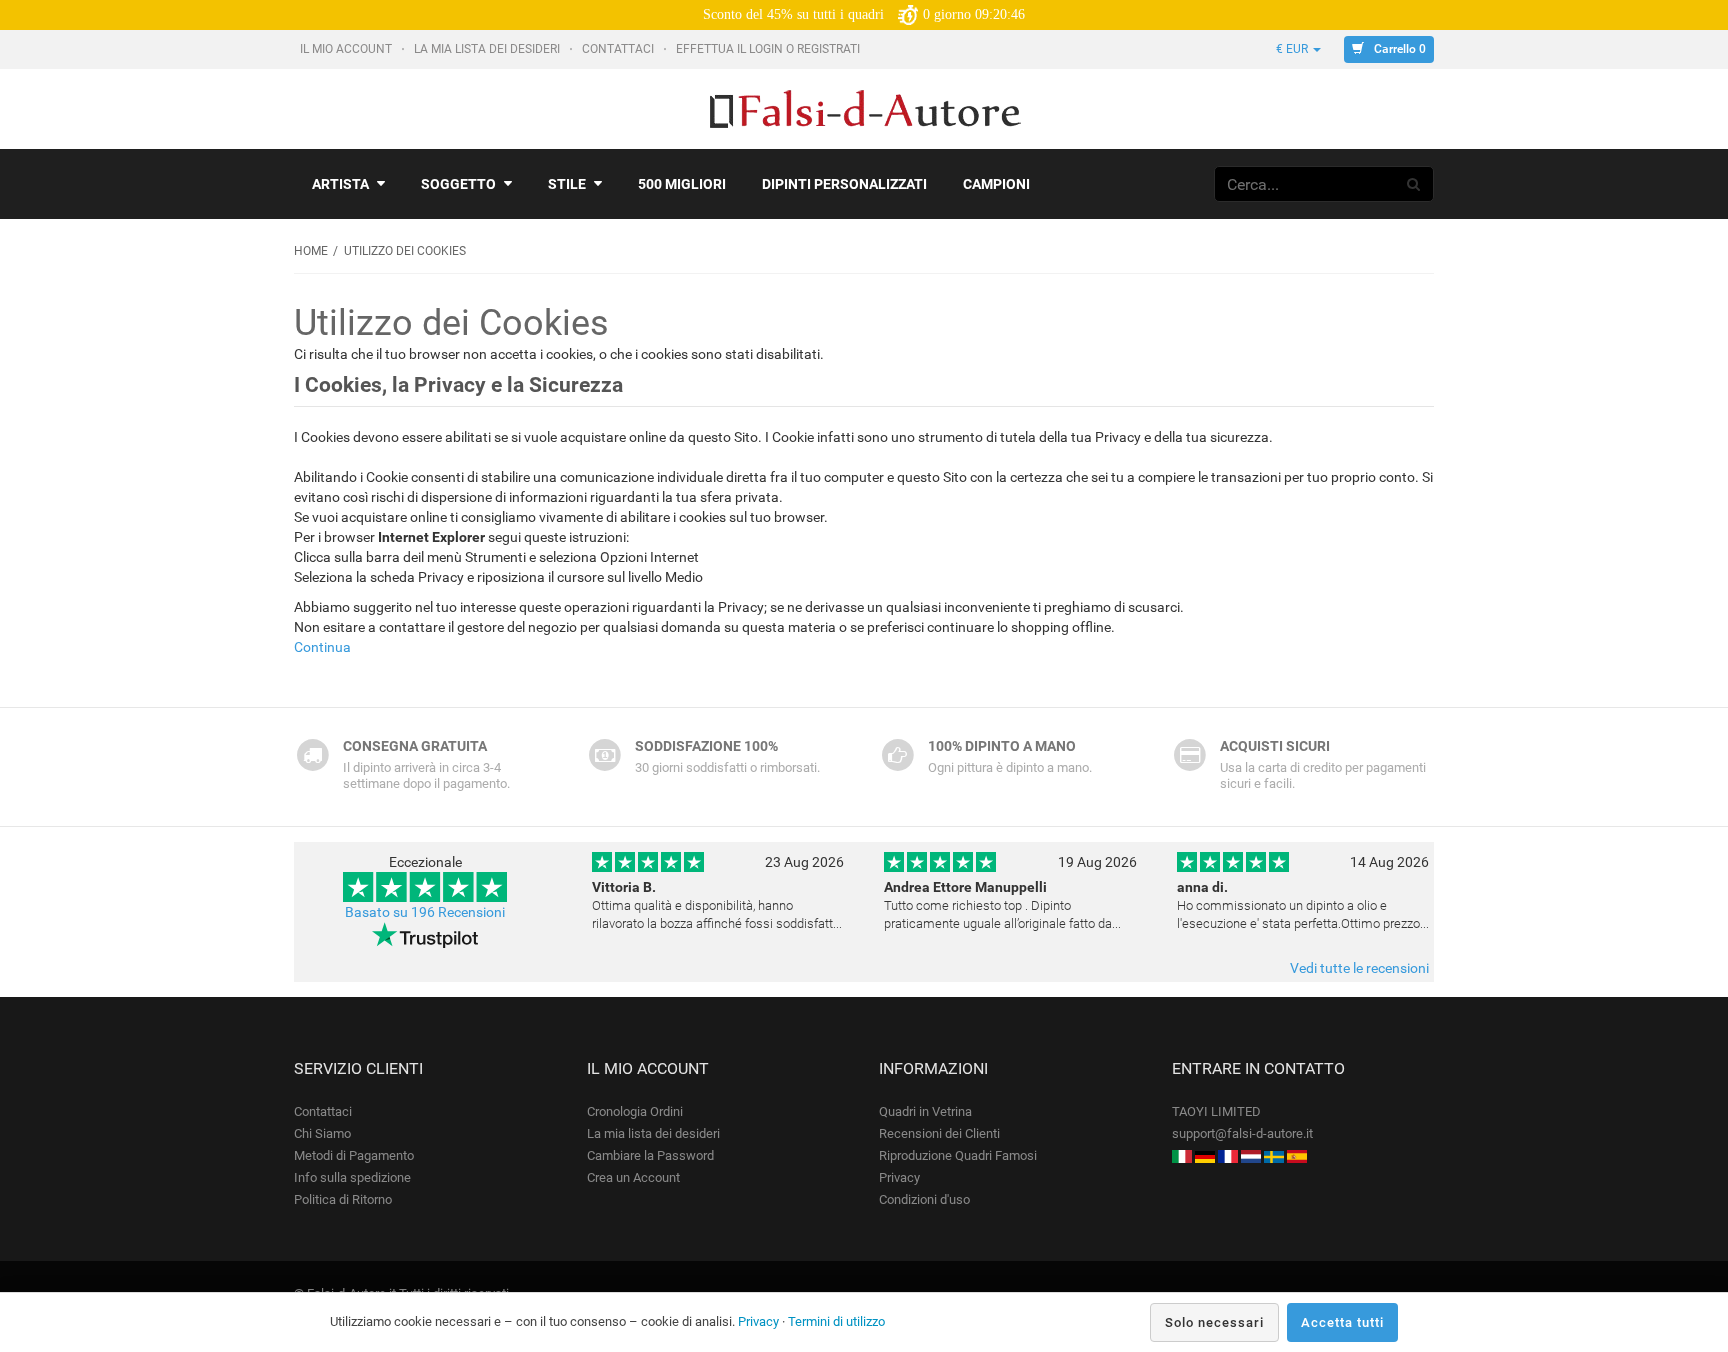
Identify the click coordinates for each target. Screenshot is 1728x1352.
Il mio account (347, 49)
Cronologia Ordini (635, 1111)
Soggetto (458, 184)
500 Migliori (682, 184)
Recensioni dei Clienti (939, 1133)
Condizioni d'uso (924, 1199)
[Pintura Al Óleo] (1297, 1155)
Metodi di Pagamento (354, 1155)
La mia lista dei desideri (488, 49)
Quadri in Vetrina (925, 1111)
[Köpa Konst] (1274, 1155)
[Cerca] (1414, 184)
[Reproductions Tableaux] (1228, 1155)
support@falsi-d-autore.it (1242, 1133)
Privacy (899, 1177)
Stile (567, 184)
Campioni (996, 184)
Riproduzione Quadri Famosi (958, 1155)
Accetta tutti (1342, 1322)
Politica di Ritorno (343, 1199)
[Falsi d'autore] (1182, 1155)
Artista (340, 184)
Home (311, 251)
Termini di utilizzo (836, 1321)
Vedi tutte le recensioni (1359, 968)
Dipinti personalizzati (844, 184)
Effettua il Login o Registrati (769, 49)
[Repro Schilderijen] (1251, 1155)
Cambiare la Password (650, 1155)
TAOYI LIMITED (1216, 1111)
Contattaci (619, 49)
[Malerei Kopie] (1205, 1155)
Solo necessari (1214, 1322)
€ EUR (1293, 49)
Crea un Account (633, 1177)
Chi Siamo (322, 1133)
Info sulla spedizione (352, 1177)
